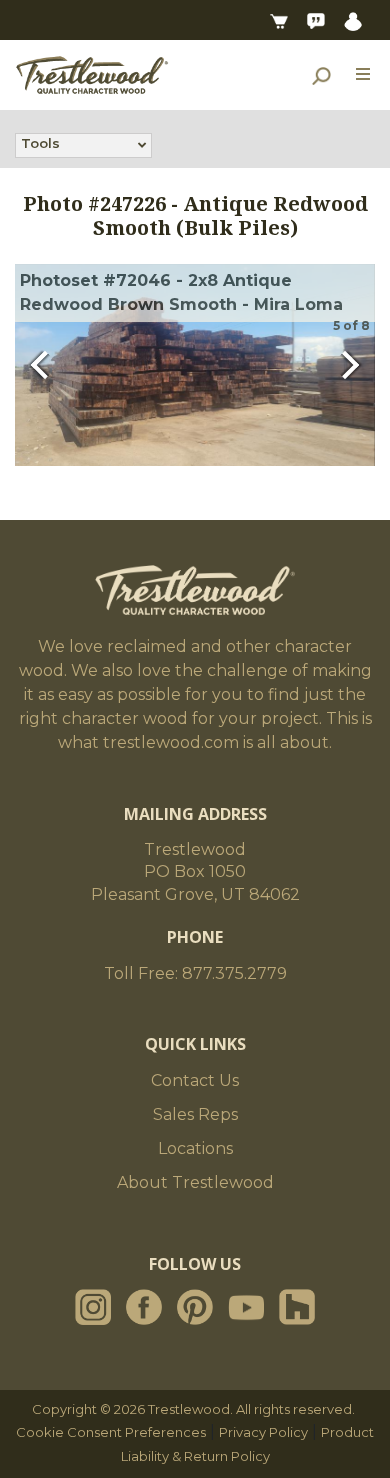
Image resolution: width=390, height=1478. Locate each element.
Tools (40, 143)
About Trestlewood (195, 1182)
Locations (195, 1148)
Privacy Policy (263, 1432)
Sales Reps (195, 1114)
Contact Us (195, 1080)
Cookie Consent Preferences (111, 1432)
